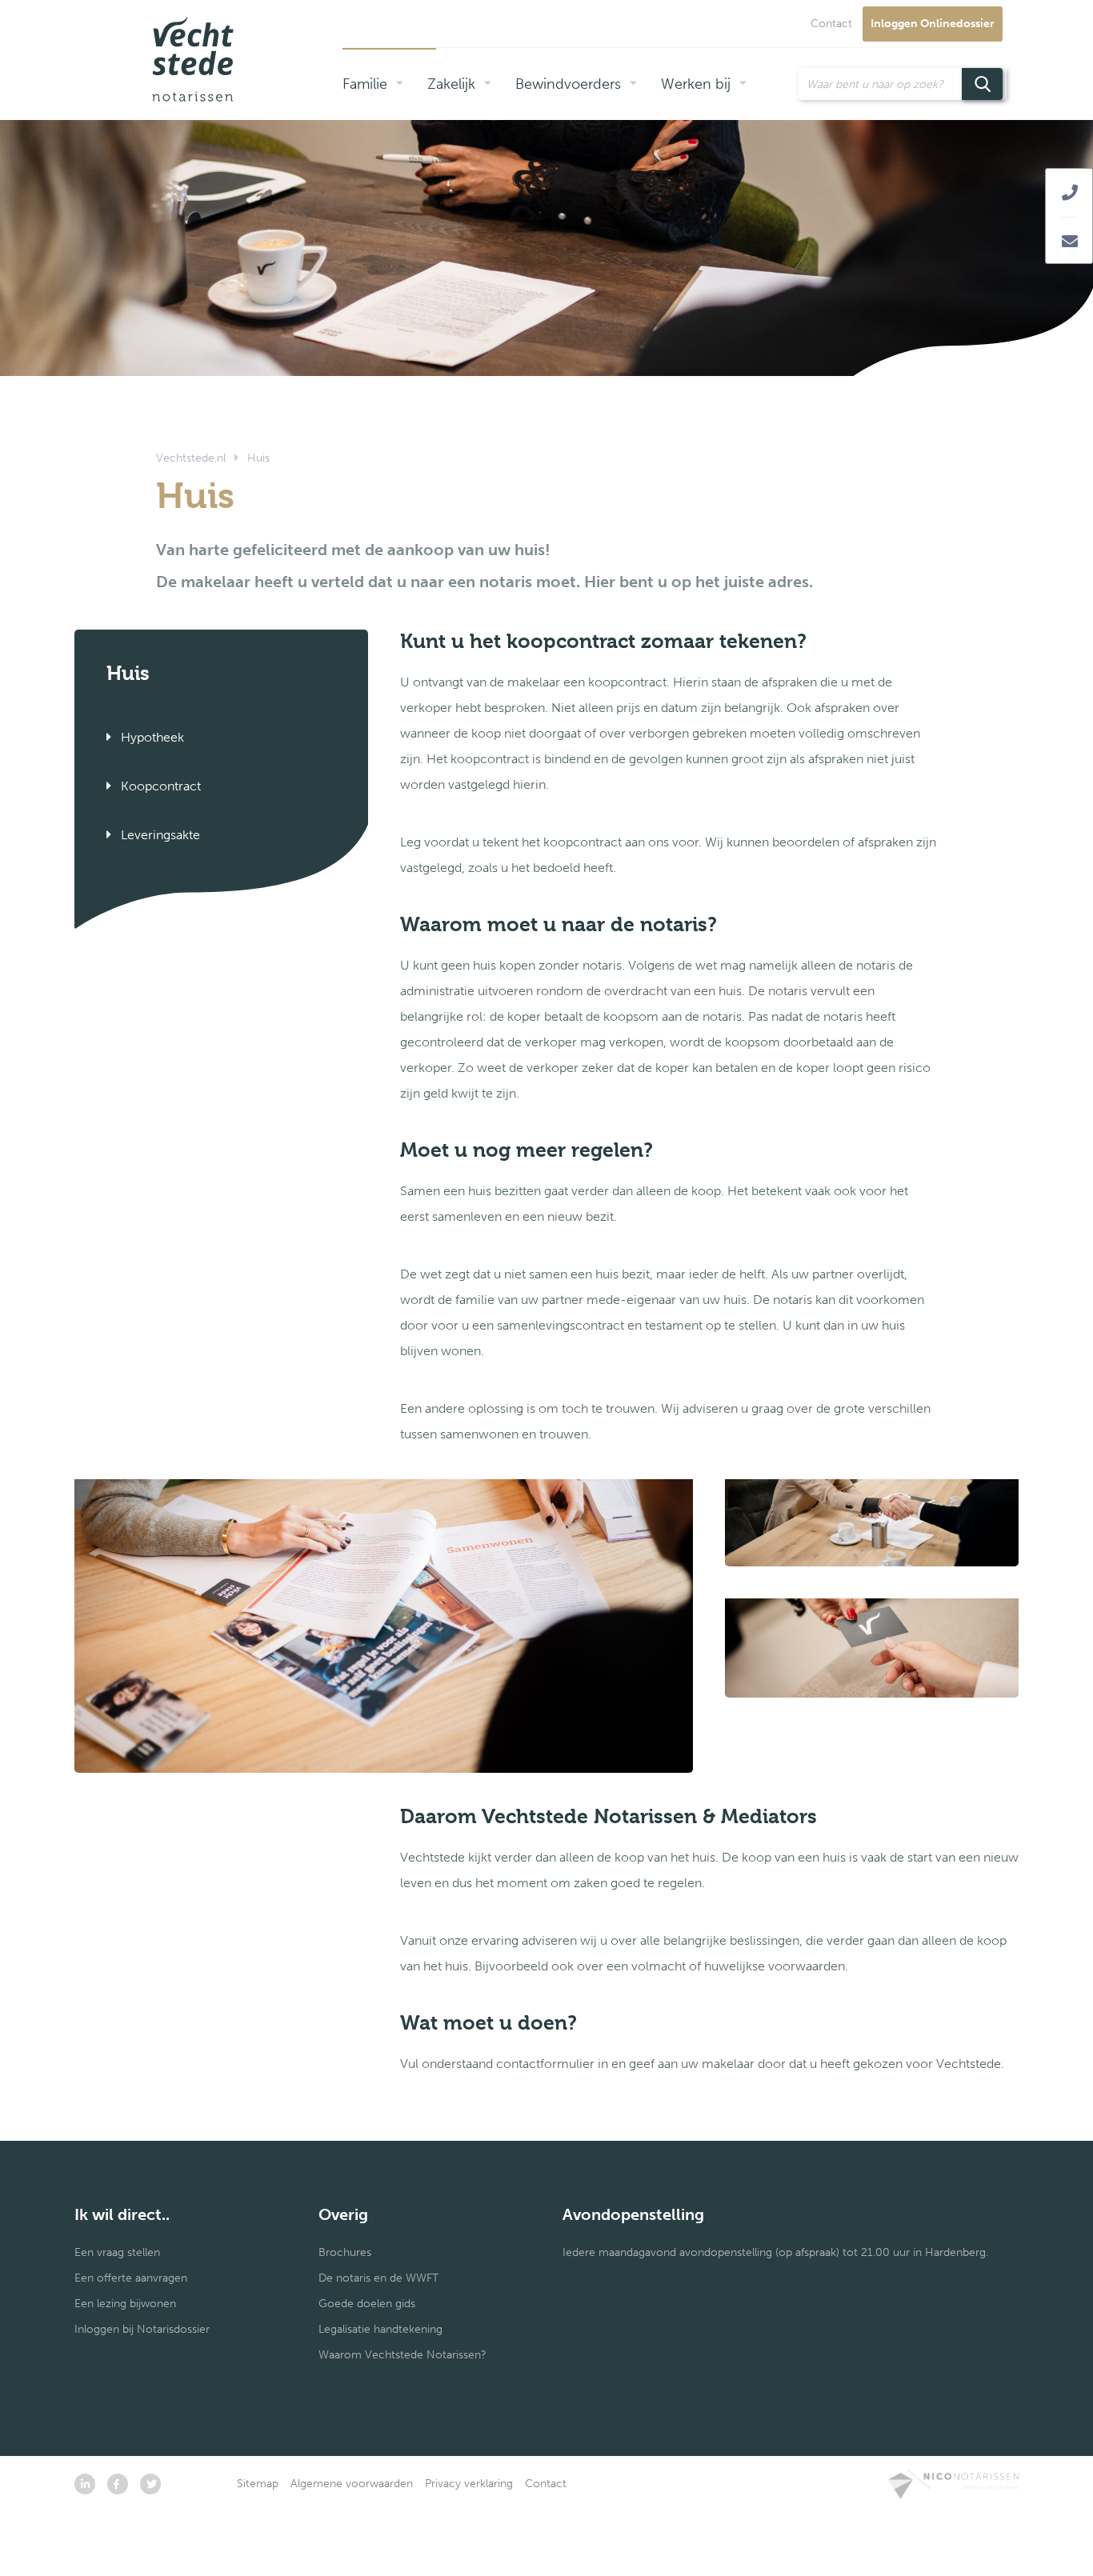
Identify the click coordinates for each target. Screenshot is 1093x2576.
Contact (831, 24)
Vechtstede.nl (191, 458)
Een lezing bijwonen (125, 2304)
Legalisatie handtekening (380, 2329)
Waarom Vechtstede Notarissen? (402, 2355)
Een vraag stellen (117, 2252)
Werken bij (696, 84)
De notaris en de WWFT (378, 2278)
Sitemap (258, 2484)
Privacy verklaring (469, 2484)
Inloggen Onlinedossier (933, 24)
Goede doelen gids (367, 2304)
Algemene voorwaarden (352, 2484)
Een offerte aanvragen (131, 2278)
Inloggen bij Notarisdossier (142, 2329)
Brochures (345, 2252)
